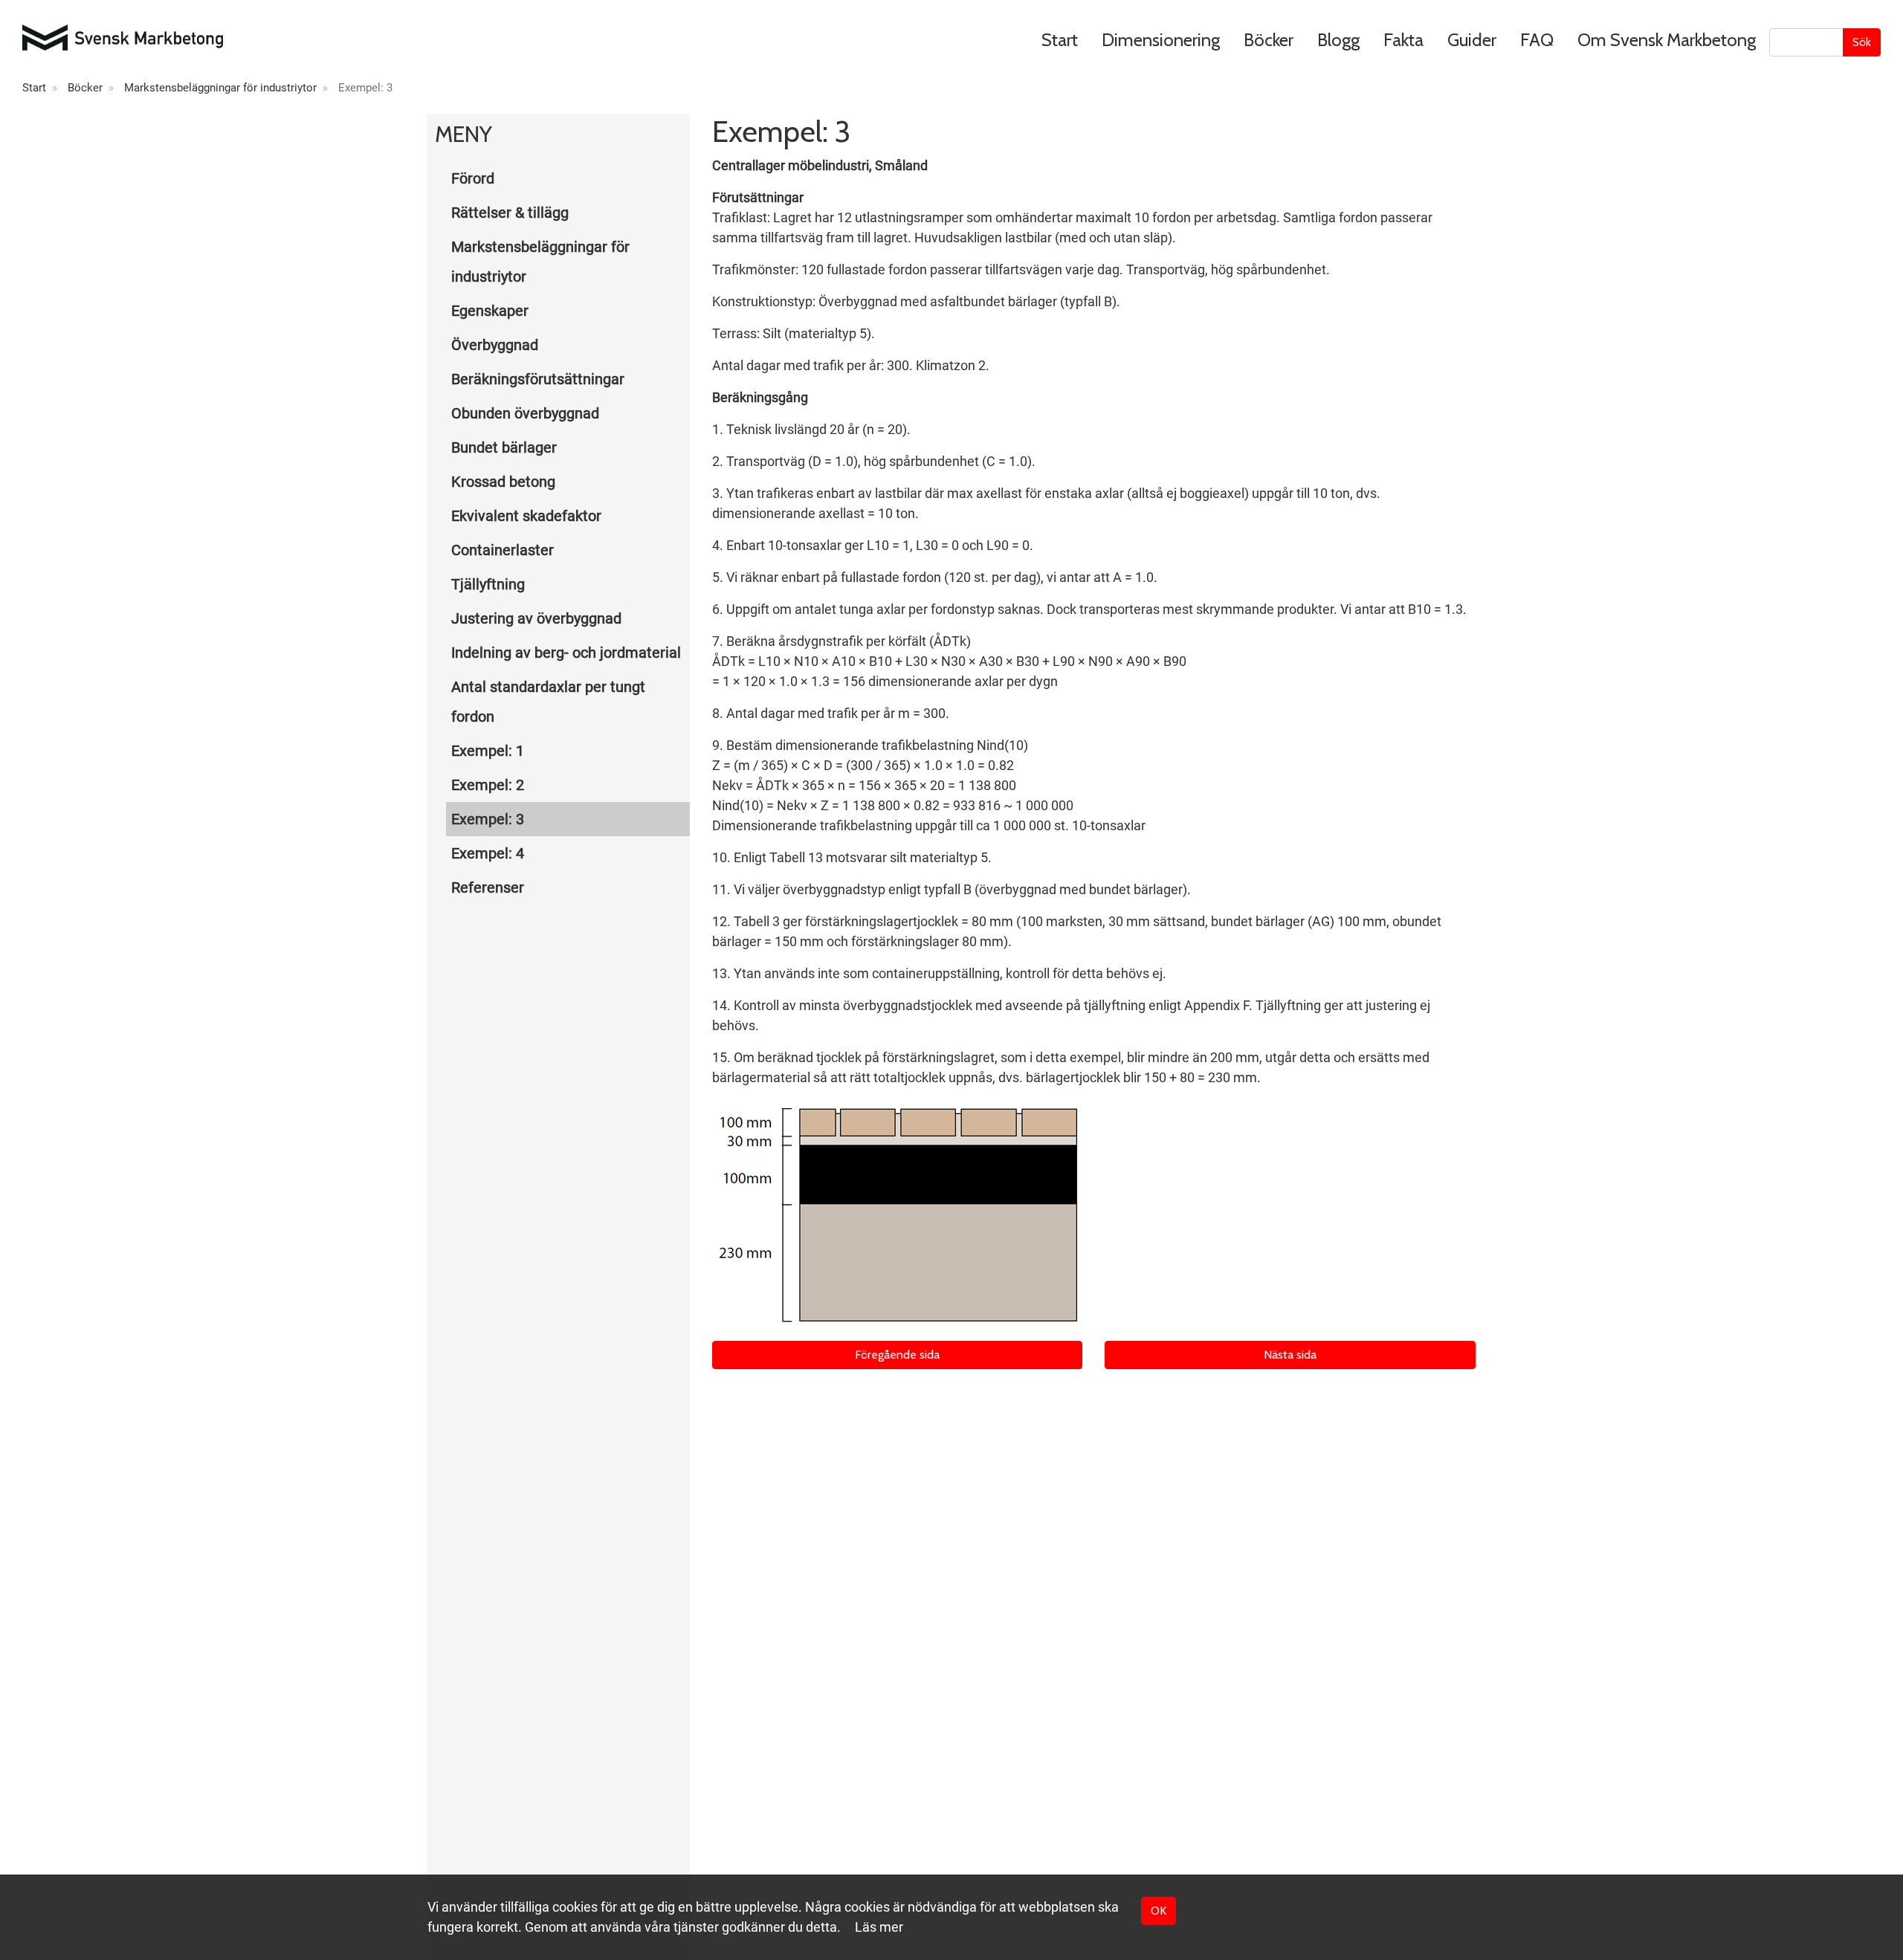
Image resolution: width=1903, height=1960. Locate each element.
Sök (1862, 42)
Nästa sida (1290, 1355)
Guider (1472, 40)
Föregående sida (897, 1355)
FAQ (1537, 40)
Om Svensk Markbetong (1667, 40)
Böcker (1269, 40)
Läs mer (879, 1927)
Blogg (1338, 40)
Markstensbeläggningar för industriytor (220, 88)
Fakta (1403, 40)
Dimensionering (1161, 40)
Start (1060, 40)
